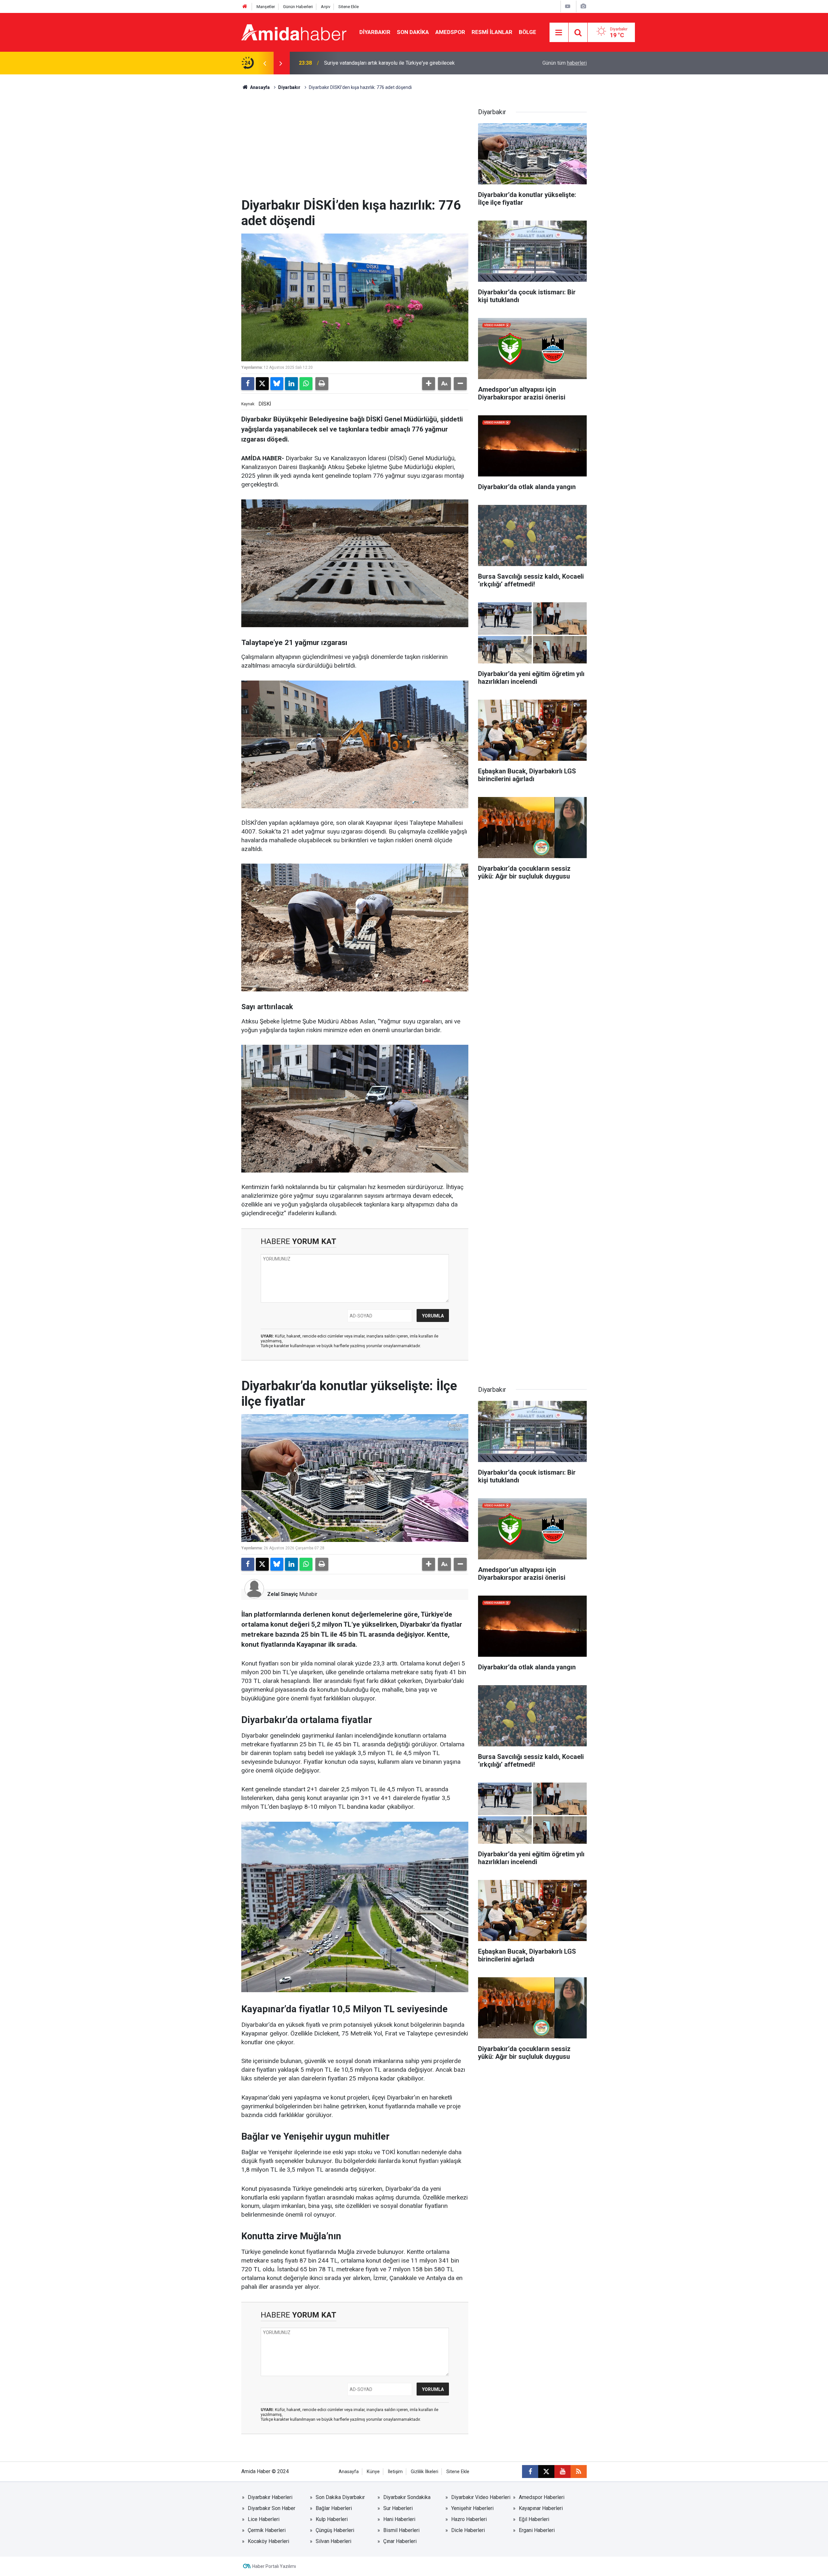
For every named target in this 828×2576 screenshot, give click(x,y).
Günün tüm (565, 63)
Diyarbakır (375, 32)
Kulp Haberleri (332, 2519)
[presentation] (265, 63)
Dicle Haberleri (468, 2530)
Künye (373, 2472)
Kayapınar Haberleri (541, 2508)
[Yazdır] (322, 384)
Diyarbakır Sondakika (407, 2497)
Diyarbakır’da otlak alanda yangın (361, 63)
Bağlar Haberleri (334, 2508)
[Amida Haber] (294, 32)
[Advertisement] (355, 149)
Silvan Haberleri (333, 2541)
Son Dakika (413, 32)
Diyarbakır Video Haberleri (481, 2497)
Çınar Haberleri (400, 2541)
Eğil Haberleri (534, 2519)
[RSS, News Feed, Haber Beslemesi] (579, 2472)
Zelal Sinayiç (283, 1594)
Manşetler (266, 7)
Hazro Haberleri (469, 2519)
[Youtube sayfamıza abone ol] (562, 2472)
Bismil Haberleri (401, 2530)
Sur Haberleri (398, 2508)
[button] (429, 384)
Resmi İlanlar (492, 32)
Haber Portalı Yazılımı (274, 2566)
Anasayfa (259, 87)
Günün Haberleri (298, 7)
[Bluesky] (277, 384)
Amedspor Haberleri (542, 2497)
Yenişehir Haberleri (472, 2508)
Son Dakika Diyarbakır (340, 2497)
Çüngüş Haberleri (335, 2530)
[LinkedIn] (291, 384)
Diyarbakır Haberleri (270, 2497)
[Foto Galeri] (583, 6)
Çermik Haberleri (267, 2530)
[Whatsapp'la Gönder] (306, 384)
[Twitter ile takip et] (546, 2472)
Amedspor (450, 32)
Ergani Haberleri (537, 2530)
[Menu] (559, 33)
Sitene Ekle (349, 7)
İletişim (395, 2472)
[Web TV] (568, 6)
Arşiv (326, 7)
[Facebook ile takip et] (530, 2472)
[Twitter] (262, 384)
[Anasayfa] (245, 7)
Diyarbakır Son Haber (272, 2508)
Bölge (528, 32)
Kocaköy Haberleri (268, 2541)
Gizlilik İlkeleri (425, 2472)
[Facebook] (248, 384)
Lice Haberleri (264, 2519)
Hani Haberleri (399, 2519)
